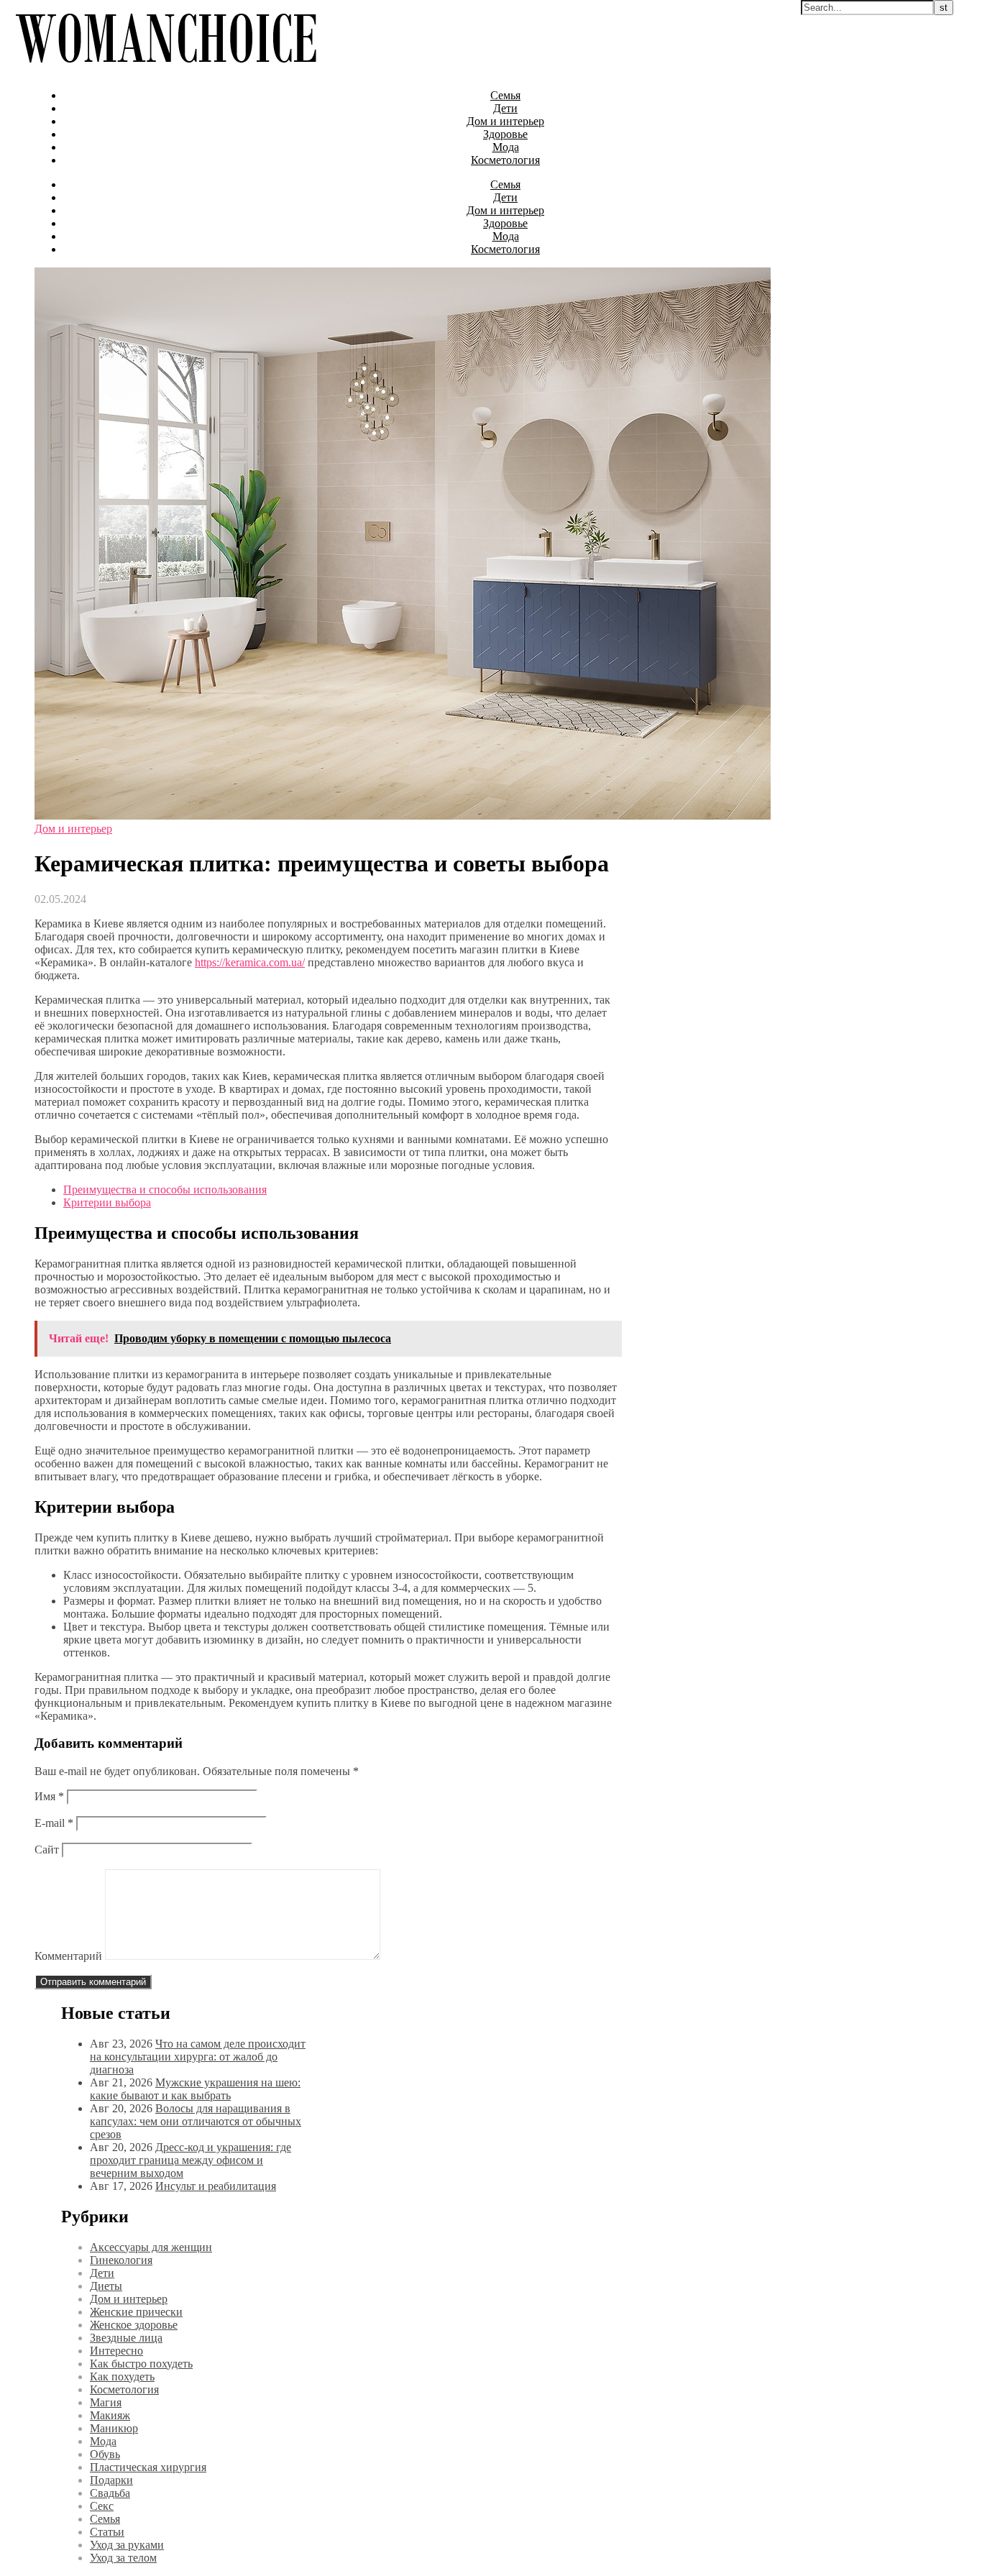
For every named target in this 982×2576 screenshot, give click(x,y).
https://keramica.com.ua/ (250, 962)
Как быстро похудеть (141, 2364)
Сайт (47, 1850)
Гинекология (121, 2260)
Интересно (116, 2351)
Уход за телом (123, 2558)
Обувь (105, 2454)
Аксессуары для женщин (151, 2247)
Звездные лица (126, 2338)
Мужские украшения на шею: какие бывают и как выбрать (195, 2089)
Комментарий (68, 1956)
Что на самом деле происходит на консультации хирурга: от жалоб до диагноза (198, 2057)
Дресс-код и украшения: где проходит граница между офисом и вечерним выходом (191, 2160)
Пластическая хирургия (148, 2467)
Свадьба (110, 2493)
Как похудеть (122, 2376)
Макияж (110, 2415)
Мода (506, 147)
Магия (106, 2402)
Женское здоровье (134, 2325)
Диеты (106, 2286)
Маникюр (114, 2428)
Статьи (107, 2532)
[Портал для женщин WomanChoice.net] (166, 71)
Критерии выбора (107, 1202)
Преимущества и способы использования (165, 1190)
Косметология (505, 160)
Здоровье (505, 134)
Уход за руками (127, 2545)
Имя (49, 1796)
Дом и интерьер (505, 121)
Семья (505, 95)
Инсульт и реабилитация (216, 2186)
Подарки (111, 2480)
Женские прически (136, 2312)
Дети (505, 108)
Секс (102, 2506)
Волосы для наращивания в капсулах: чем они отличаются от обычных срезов (196, 2121)
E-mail (54, 1823)
